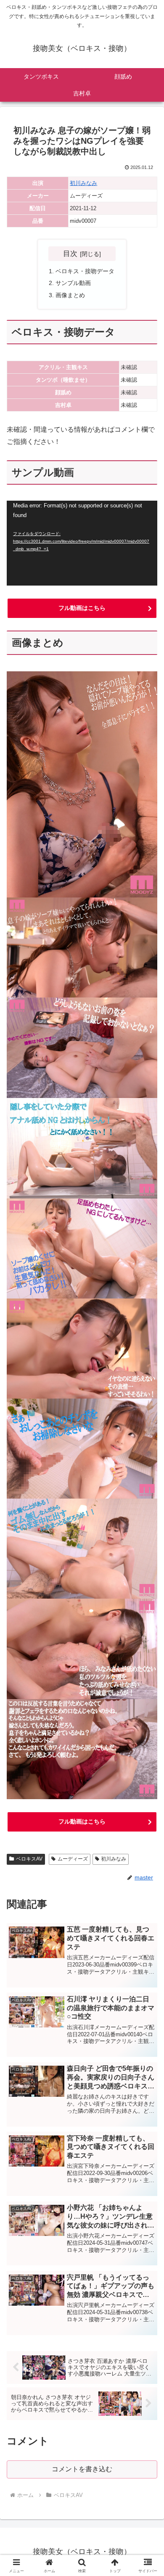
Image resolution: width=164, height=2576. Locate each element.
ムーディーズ (73, 1859)
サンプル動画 (73, 283)
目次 (70, 253)
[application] (82, 543)
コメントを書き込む (82, 2469)
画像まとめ (70, 295)
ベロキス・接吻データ (85, 271)
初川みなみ (83, 183)
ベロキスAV (29, 1859)
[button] (147, 1613)
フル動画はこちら (82, 608)
